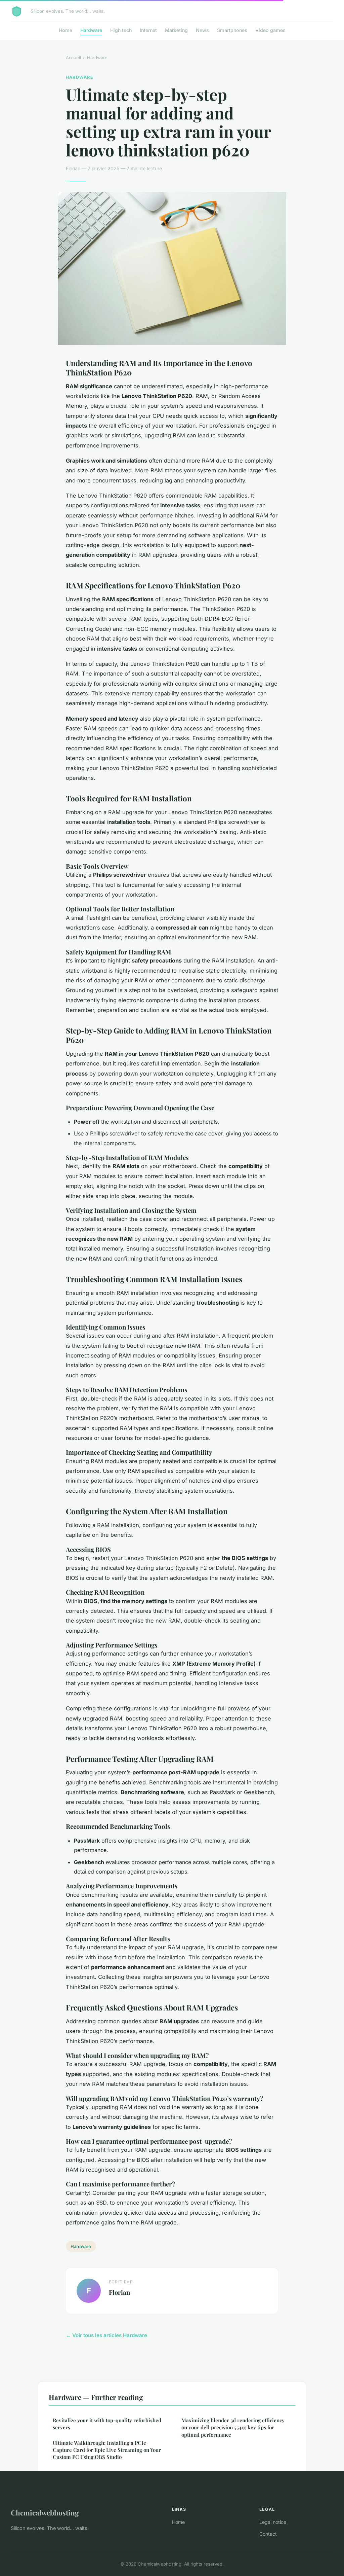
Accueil (73, 58)
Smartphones (232, 30)
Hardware (91, 30)
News (202, 30)
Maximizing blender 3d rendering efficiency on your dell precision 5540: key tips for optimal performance (233, 2427)
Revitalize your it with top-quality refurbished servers (107, 2424)
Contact (268, 2534)
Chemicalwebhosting (45, 2512)
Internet (148, 30)
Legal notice (273, 2522)
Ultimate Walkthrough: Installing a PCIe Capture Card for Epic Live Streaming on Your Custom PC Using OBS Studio (107, 2450)
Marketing (176, 30)
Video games (270, 30)
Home (66, 30)
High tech (121, 30)
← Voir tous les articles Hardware (106, 2335)
